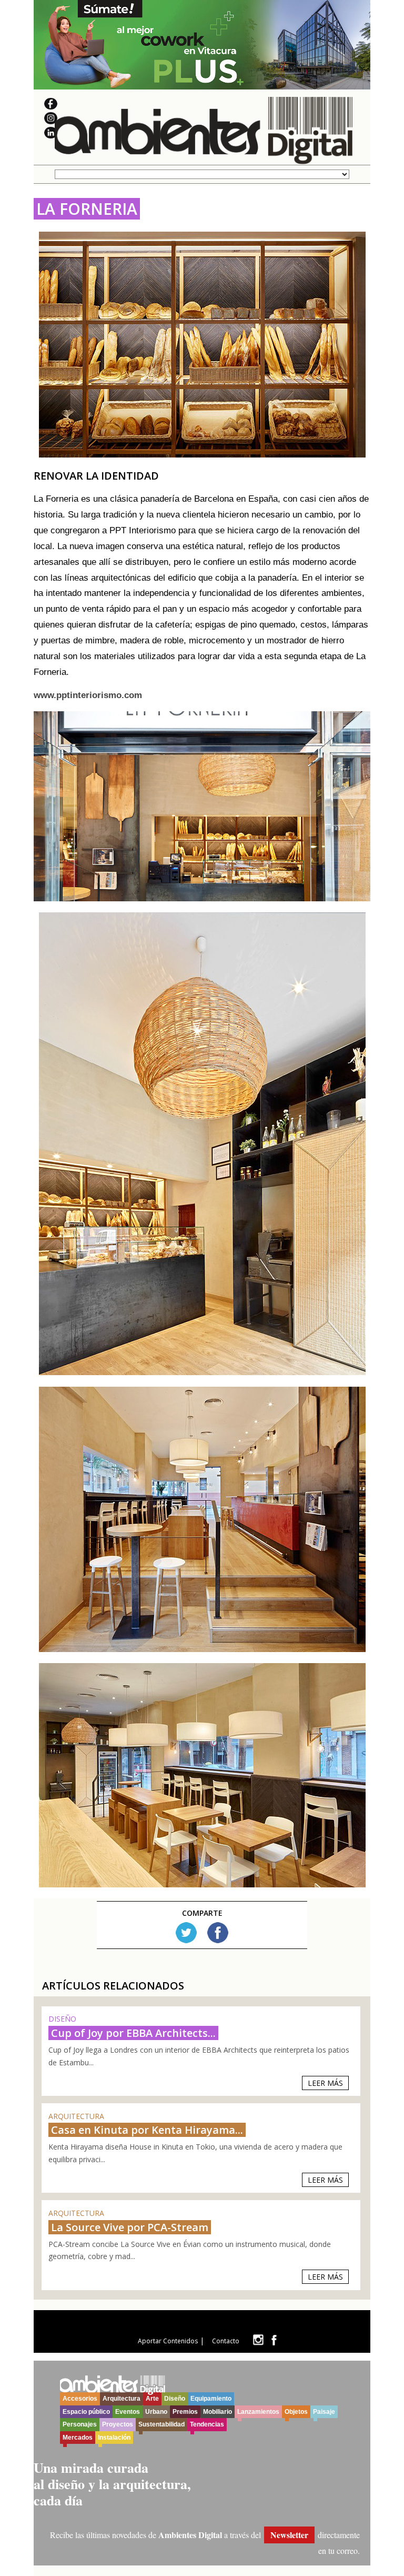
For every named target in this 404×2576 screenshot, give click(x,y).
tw (258, 2340)
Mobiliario (218, 2412)
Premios (185, 2412)
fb (274, 2340)
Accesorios (80, 2399)
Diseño (175, 2399)
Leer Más (325, 2083)
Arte (152, 2399)
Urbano (156, 2412)
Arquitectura (122, 2399)
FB (218, 1933)
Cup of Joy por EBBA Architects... (133, 2033)
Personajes (80, 2424)
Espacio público (86, 2412)
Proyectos (118, 2424)
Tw (186, 1933)
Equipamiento (211, 2399)
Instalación (114, 2438)
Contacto (226, 2341)
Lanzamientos (258, 2412)
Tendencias (207, 2424)
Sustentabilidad (161, 2424)
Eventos (128, 2412)
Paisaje (324, 2412)
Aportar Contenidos (168, 2341)
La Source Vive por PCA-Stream (130, 2227)
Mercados (78, 2438)
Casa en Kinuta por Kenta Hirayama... (147, 2130)
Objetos (296, 2412)
